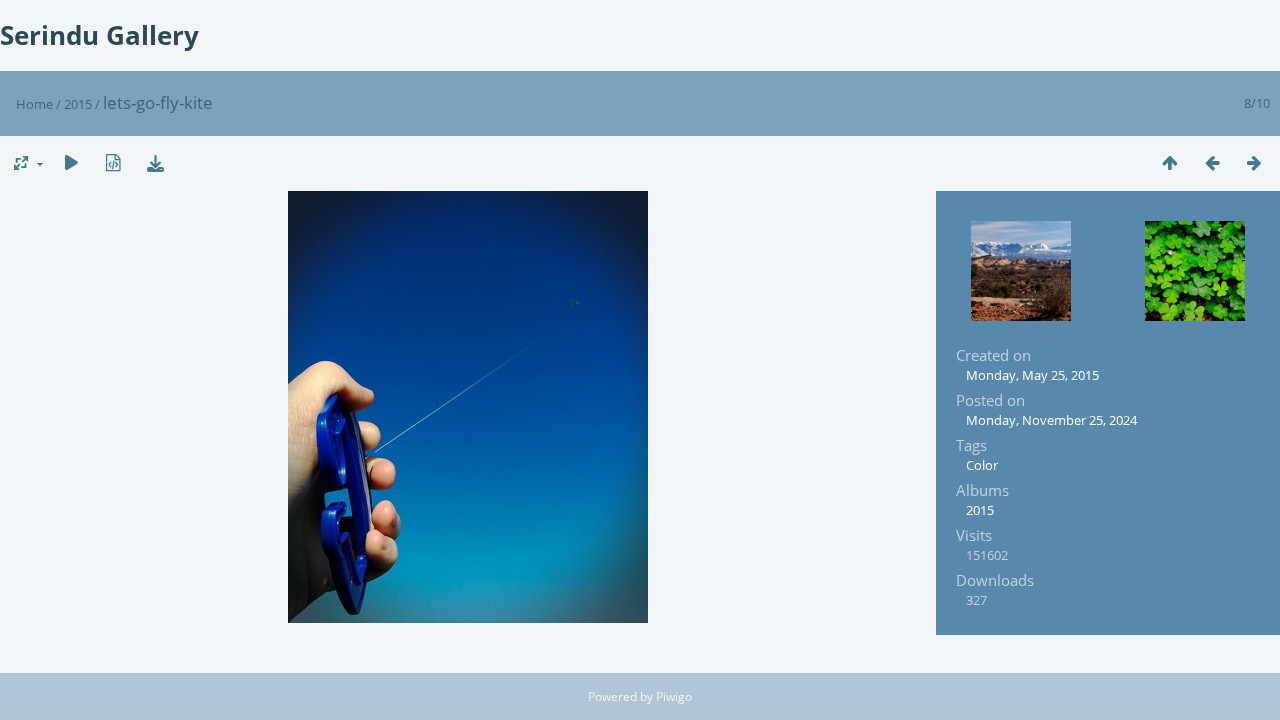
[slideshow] (71, 162)
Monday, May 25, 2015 (1032, 375)
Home (34, 104)
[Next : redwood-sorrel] (1254, 162)
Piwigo (674, 696)
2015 (78, 104)
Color (982, 465)
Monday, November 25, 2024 (1051, 420)
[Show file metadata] (113, 162)
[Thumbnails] (1170, 162)
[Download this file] (155, 162)
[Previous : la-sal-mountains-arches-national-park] (1212, 162)
